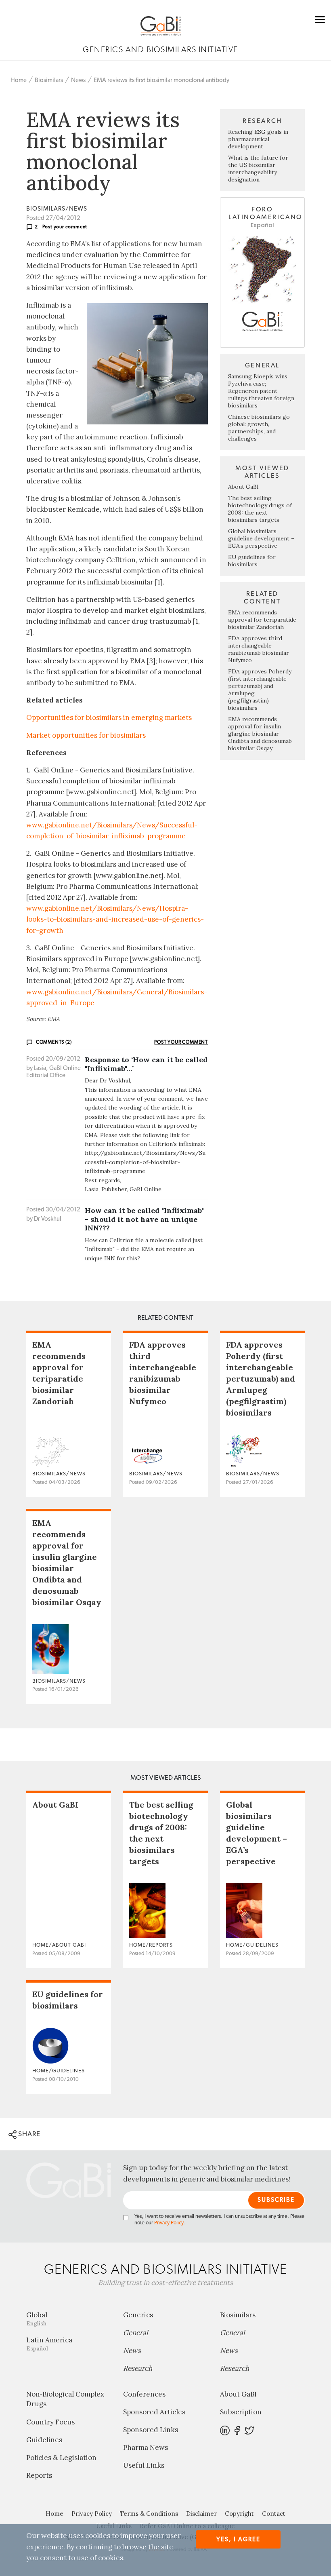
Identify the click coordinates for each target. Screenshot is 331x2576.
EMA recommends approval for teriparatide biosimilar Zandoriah (262, 620)
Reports (39, 2475)
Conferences (144, 2394)
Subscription (241, 2412)
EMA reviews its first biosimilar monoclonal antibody (161, 80)
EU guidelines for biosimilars (252, 561)
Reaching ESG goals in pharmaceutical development (258, 139)
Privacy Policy (169, 2223)
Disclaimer (201, 2514)
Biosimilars (49, 80)
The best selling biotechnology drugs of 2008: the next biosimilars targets (260, 509)
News (78, 80)
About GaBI (243, 487)
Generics (138, 2315)
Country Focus (50, 2422)
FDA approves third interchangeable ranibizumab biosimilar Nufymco (259, 649)
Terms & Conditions (149, 2514)
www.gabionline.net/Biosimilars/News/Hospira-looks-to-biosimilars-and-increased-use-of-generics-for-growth (115, 919)
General (136, 2333)
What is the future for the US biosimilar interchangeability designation (258, 169)
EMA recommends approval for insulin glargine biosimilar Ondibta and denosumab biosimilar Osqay (260, 734)
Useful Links (144, 2465)
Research (138, 2368)
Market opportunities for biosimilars (86, 735)
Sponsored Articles (154, 2412)
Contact (274, 2514)
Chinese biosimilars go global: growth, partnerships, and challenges (259, 428)
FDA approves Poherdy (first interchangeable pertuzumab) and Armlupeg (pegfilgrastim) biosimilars (261, 1379)
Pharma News (146, 2447)
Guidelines (44, 2440)
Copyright (239, 2514)
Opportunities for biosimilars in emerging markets (109, 717)
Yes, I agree (238, 2539)
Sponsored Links (151, 2430)
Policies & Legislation (61, 2458)
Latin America (49, 2344)
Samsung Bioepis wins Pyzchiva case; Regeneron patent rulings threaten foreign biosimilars (261, 391)
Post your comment (65, 227)
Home (19, 80)
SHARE (28, 2134)
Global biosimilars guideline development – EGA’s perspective (261, 538)
